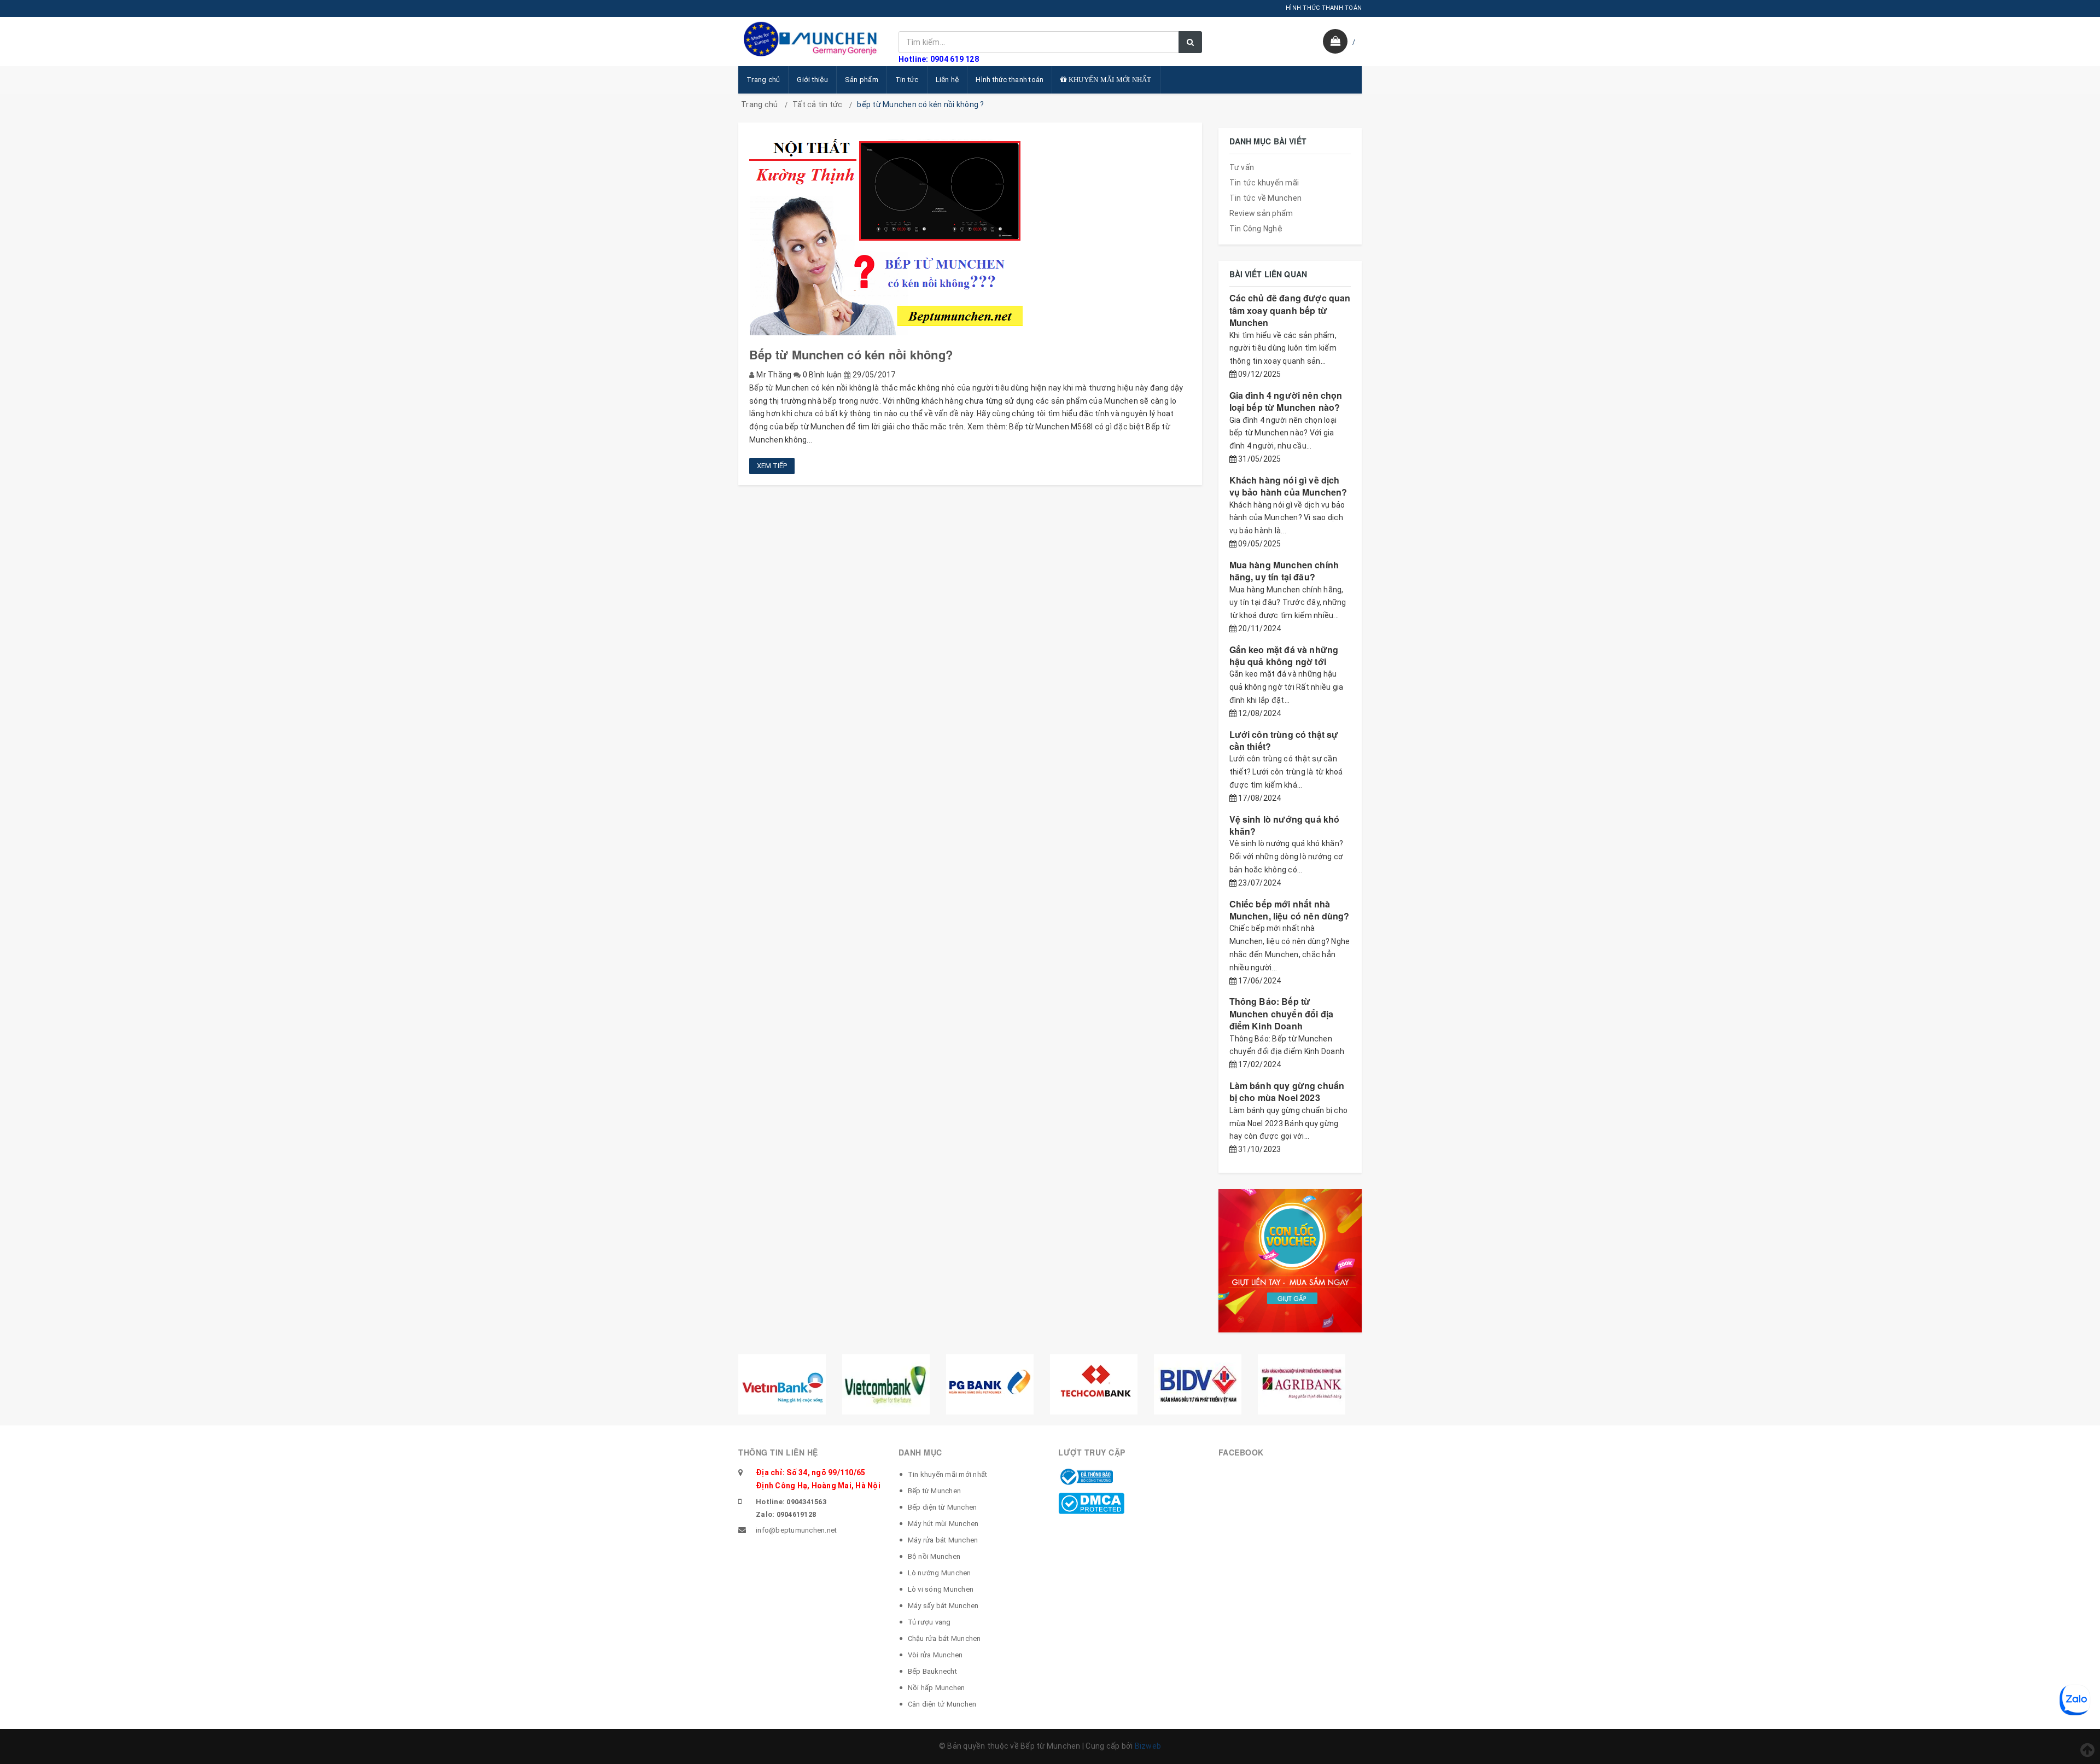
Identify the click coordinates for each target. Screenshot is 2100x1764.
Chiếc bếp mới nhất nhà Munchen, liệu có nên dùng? (1290, 910)
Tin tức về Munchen (1266, 198)
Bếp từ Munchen (935, 1491)
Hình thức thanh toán (1010, 80)
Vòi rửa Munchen (935, 1655)
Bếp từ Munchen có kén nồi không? (851, 354)
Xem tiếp (772, 466)
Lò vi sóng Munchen (941, 1589)
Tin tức (907, 80)
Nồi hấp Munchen (937, 1688)
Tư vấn (1242, 167)
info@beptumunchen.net (796, 1530)
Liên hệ (947, 80)
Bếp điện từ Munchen (943, 1507)
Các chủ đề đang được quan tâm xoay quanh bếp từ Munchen (1290, 310)
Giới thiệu (812, 80)
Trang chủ (763, 80)
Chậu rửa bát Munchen (944, 1638)
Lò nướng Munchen (940, 1573)
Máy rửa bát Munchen (943, 1540)
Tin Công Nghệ (1256, 229)
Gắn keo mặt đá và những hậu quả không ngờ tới (1284, 656)
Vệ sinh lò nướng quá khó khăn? (1285, 825)
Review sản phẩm (1261, 213)
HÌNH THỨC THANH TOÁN (1324, 8)
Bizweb (1148, 1746)
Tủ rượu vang (929, 1622)
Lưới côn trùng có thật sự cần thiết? (1284, 740)
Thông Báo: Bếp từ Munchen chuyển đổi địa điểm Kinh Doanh (1282, 1014)
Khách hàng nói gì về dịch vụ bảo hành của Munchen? (1288, 486)
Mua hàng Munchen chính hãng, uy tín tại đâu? (1284, 571)
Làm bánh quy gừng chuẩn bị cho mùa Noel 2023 (1287, 1091)
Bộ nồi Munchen (934, 1556)
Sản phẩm (862, 80)
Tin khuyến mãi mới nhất (948, 1474)
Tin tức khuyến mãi (1264, 183)
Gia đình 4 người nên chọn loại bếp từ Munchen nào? (1286, 401)
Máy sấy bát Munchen (943, 1606)
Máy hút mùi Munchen (943, 1524)
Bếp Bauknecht (932, 1671)
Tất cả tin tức (818, 104)
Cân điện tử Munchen (942, 1704)
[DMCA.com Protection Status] (1091, 1503)
